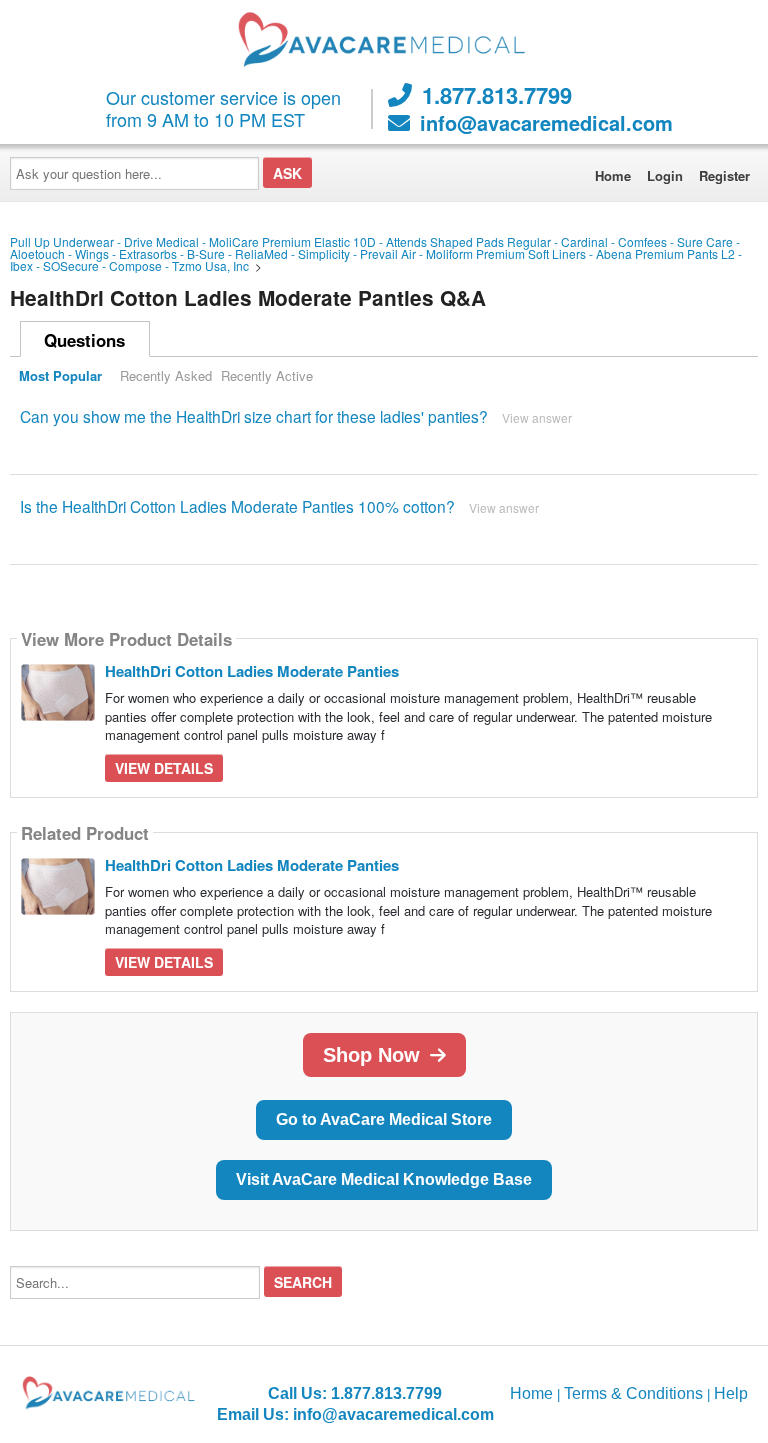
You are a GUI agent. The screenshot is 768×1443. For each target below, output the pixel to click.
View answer (537, 417)
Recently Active (267, 375)
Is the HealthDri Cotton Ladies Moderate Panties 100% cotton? (237, 506)
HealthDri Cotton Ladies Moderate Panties (252, 671)
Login (665, 175)
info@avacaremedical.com (546, 123)
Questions (84, 340)
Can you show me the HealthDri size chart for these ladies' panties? (254, 416)
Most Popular (60, 375)
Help (731, 1393)
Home (613, 175)
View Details (164, 768)
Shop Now (371, 1055)
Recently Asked (166, 375)
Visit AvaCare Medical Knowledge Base (384, 1179)
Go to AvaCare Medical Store (384, 1119)
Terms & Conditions (633, 1393)
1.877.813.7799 (497, 95)
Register (724, 175)
